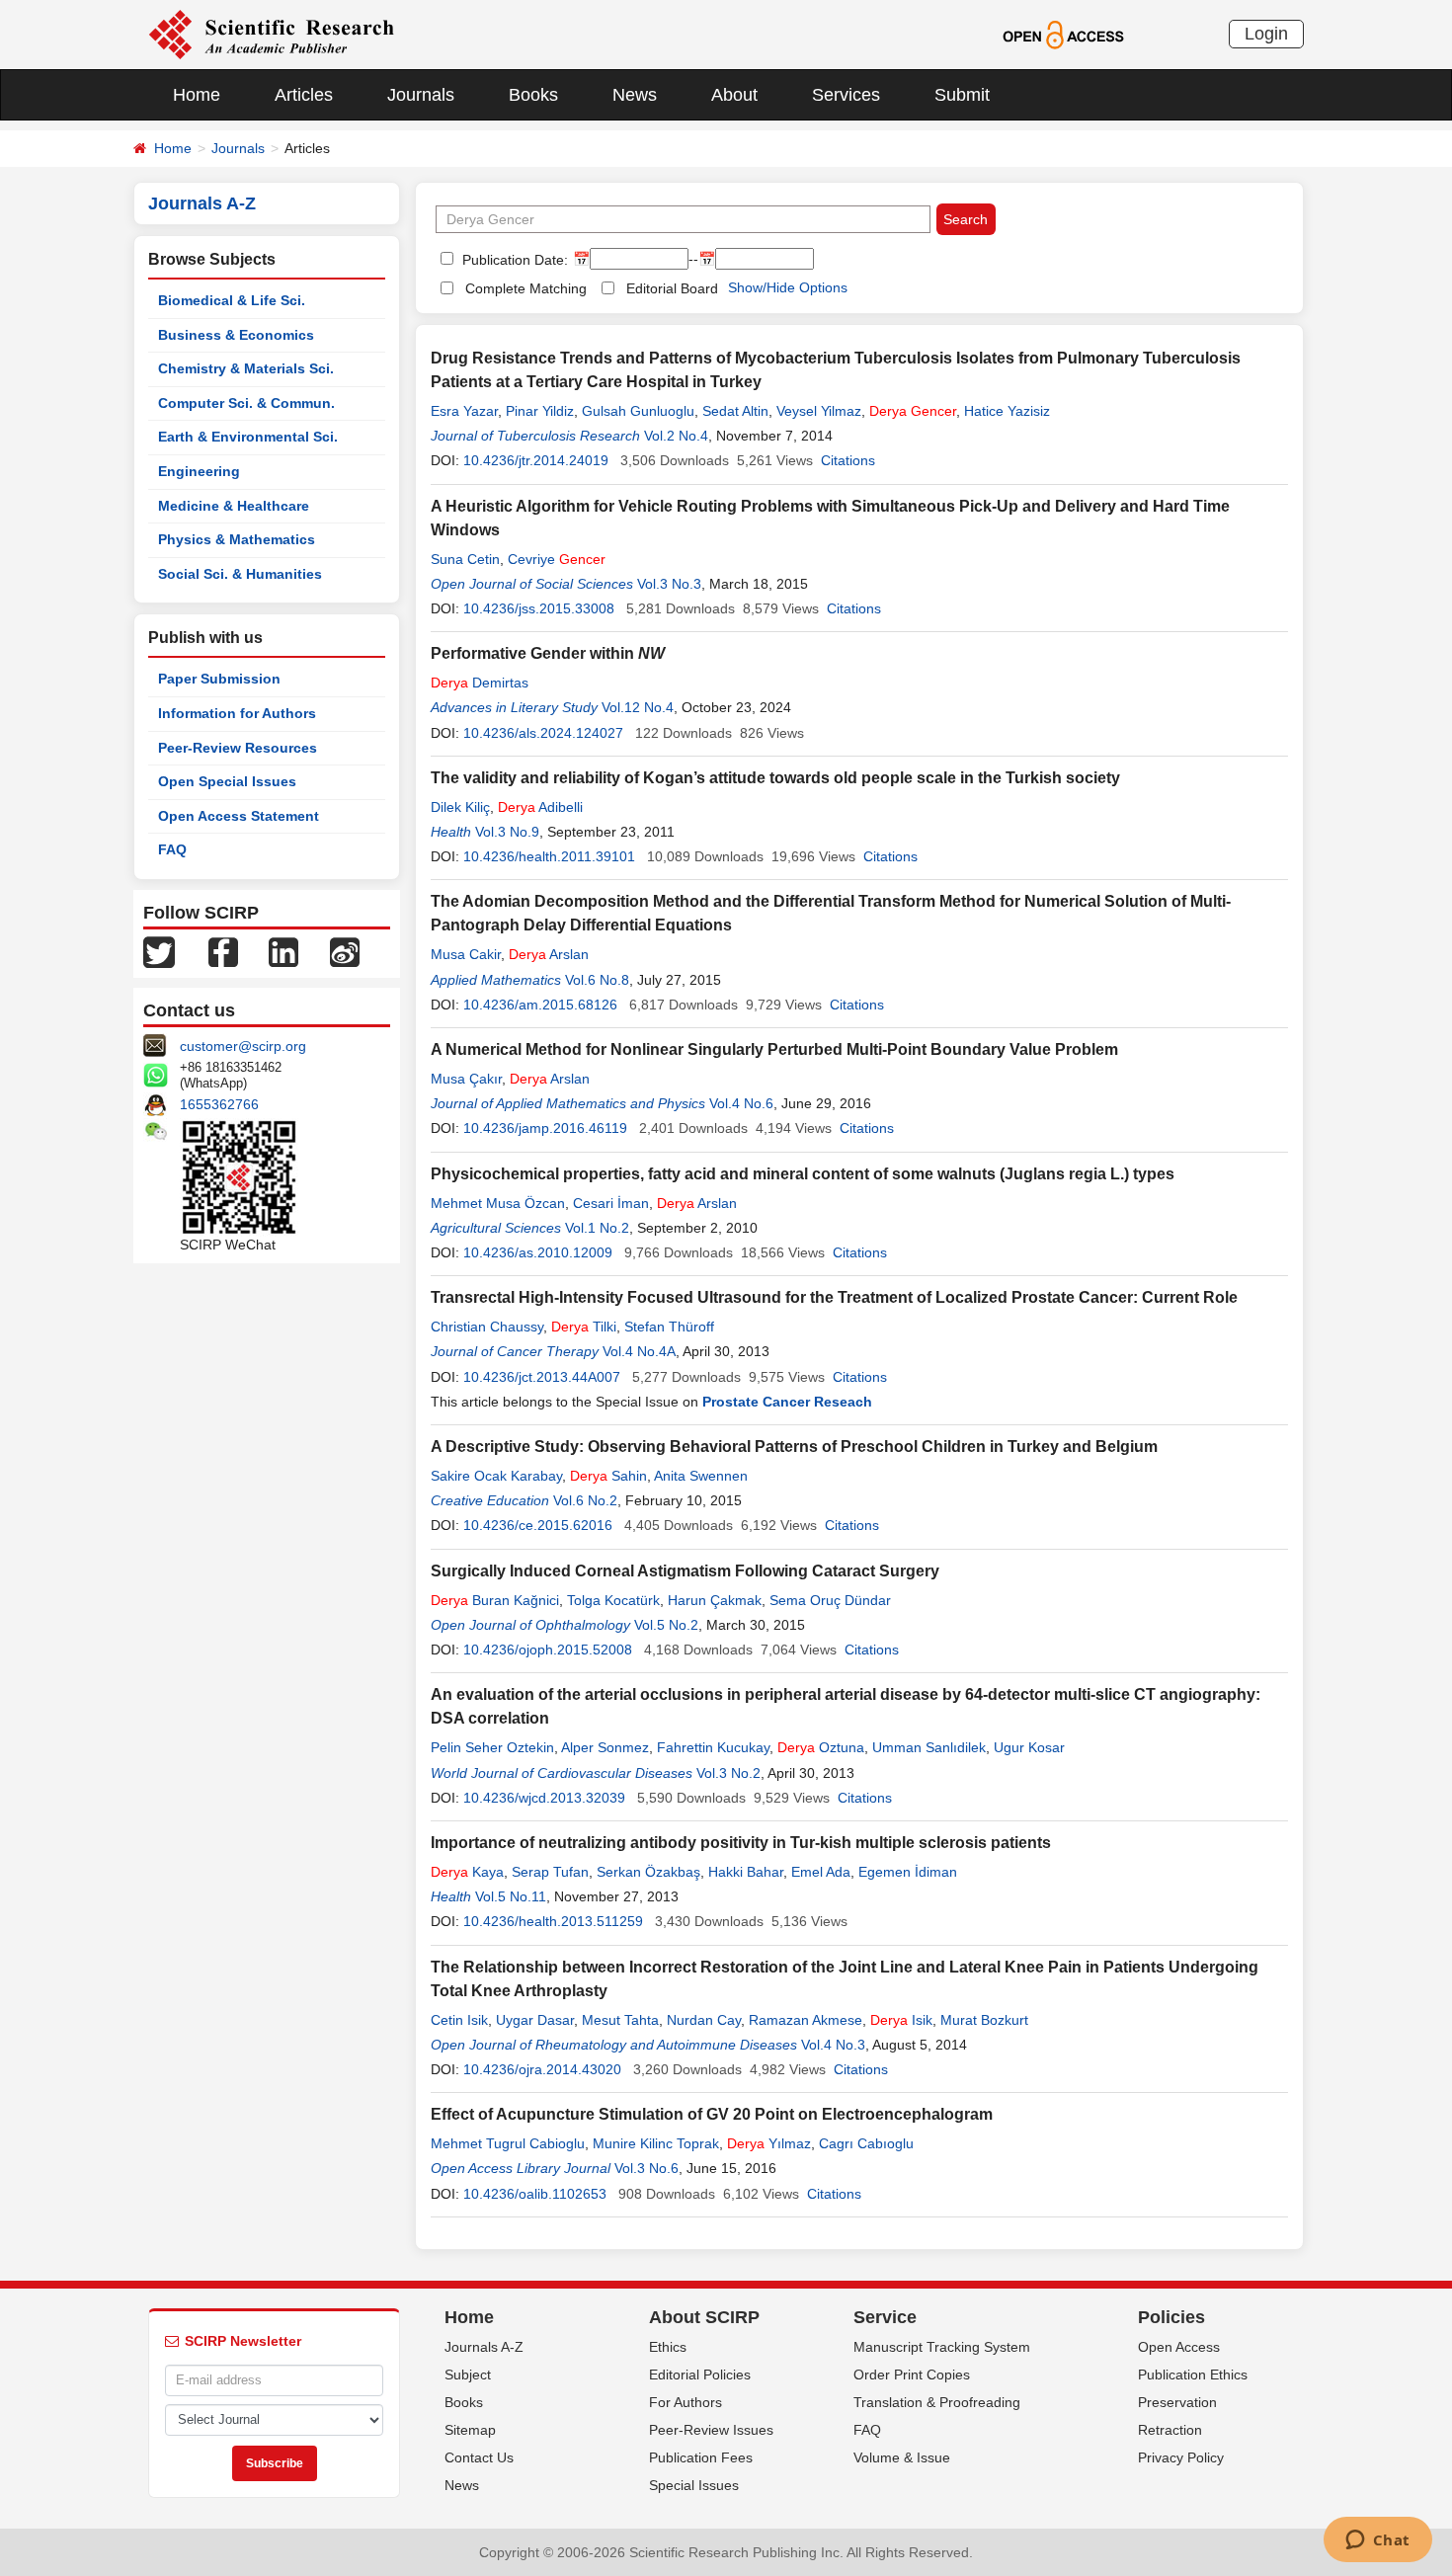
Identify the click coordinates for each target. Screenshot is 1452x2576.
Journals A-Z (484, 2347)
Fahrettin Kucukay (713, 1747)
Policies (1171, 2317)
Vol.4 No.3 (833, 2045)
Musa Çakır (466, 1079)
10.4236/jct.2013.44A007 (542, 1377)
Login (1266, 34)
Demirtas (480, 683)
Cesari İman (611, 1203)
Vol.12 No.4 (638, 707)
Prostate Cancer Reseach (787, 1402)
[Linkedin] (283, 951)
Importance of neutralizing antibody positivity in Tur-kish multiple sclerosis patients (741, 1843)
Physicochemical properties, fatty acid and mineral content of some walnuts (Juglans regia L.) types (803, 1174)
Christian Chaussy (487, 1327)
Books (533, 95)
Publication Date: (513, 260)
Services (846, 95)
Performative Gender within (548, 653)
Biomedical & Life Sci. (232, 300)
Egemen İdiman (908, 1872)
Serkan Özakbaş (648, 1872)
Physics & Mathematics (237, 539)
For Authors (686, 2402)
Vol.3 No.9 (507, 832)
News (635, 95)
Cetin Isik (459, 2020)
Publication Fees (701, 2457)
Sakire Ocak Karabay (496, 1476)
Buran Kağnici (495, 1600)
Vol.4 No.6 (741, 1103)
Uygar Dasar (535, 2020)
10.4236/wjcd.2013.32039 (544, 1798)
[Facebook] (223, 951)
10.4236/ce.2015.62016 (538, 1525)
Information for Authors (237, 713)
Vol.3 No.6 (646, 2168)
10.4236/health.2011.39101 (549, 856)
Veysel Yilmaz (819, 411)
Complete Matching (526, 288)
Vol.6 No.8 (597, 980)
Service (885, 2317)
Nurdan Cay (704, 2020)
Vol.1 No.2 (597, 1228)
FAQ (172, 849)
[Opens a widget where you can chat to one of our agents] (1377, 2541)
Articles (304, 95)
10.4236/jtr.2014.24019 (536, 460)
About (734, 95)
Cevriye (557, 559)
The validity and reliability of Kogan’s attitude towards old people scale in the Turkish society (775, 778)
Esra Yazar (464, 411)
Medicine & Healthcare (234, 506)
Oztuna (821, 1747)
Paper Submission (219, 679)
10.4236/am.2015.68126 (540, 1005)
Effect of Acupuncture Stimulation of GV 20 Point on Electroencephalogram (712, 2114)
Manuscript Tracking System (942, 2347)
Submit (962, 95)
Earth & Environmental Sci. (248, 437)
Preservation (1177, 2402)
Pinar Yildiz (540, 411)
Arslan (549, 954)
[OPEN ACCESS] (1063, 34)
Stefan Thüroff (669, 1327)
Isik (901, 2020)
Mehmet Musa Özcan (498, 1203)
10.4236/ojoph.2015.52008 (548, 1650)
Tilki (584, 1327)
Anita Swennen (701, 1476)
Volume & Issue (902, 2457)
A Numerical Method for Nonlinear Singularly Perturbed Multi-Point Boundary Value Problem (774, 1049)
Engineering (199, 471)
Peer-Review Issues (711, 2430)
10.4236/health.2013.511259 (553, 1921)
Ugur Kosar (1029, 1747)
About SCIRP (704, 2317)
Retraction (1170, 2430)
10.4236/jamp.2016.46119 (545, 1128)
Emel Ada (821, 1872)
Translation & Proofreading (937, 2402)
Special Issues (694, 2485)
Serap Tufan (550, 1872)
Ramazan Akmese (806, 2020)
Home (197, 95)
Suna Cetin (465, 559)
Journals (421, 95)
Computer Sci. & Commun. (246, 403)
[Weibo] (345, 951)
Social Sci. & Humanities (240, 574)
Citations (848, 460)
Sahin (608, 1476)
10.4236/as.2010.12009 (538, 1252)
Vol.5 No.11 (511, 1896)
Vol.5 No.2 (666, 1625)
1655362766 (219, 1104)
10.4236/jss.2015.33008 (539, 608)
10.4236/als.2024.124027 (543, 733)
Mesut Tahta (620, 2020)
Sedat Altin (735, 411)
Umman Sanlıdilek (929, 1747)
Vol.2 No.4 (676, 436)
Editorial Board (672, 288)
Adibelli (540, 807)
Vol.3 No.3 (669, 584)
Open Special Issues (227, 781)
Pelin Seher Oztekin (492, 1747)
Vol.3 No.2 (728, 1773)
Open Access (1179, 2347)
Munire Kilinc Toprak (656, 2143)
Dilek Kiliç (460, 807)
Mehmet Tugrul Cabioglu (508, 2143)
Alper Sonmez (605, 1747)
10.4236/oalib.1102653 (535, 2194)
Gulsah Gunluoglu (638, 411)
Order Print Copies (912, 2375)
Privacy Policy (1181, 2457)
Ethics (668, 2347)
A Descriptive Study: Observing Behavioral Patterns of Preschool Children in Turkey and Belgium (794, 1447)
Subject (468, 2375)
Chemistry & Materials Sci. (246, 368)
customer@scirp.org (243, 1046)
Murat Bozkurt (984, 2020)
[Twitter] (159, 951)
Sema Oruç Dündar (830, 1600)
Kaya (467, 1872)
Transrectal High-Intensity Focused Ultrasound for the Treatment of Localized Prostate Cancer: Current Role (834, 1297)
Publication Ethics (1193, 2375)
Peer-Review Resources (238, 748)
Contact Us (479, 2457)
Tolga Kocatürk (613, 1600)
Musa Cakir (466, 954)
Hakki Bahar (746, 1872)
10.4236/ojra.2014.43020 (542, 2069)
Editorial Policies (700, 2375)
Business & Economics (236, 335)
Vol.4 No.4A (639, 1351)
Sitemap (470, 2430)
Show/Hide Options (788, 287)
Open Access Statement (239, 816)
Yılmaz (769, 2143)
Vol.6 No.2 (585, 1500)
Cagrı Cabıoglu (866, 2143)
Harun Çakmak (715, 1600)
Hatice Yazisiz (1007, 411)
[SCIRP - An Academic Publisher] (271, 34)
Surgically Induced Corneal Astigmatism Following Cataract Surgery (685, 1571)
